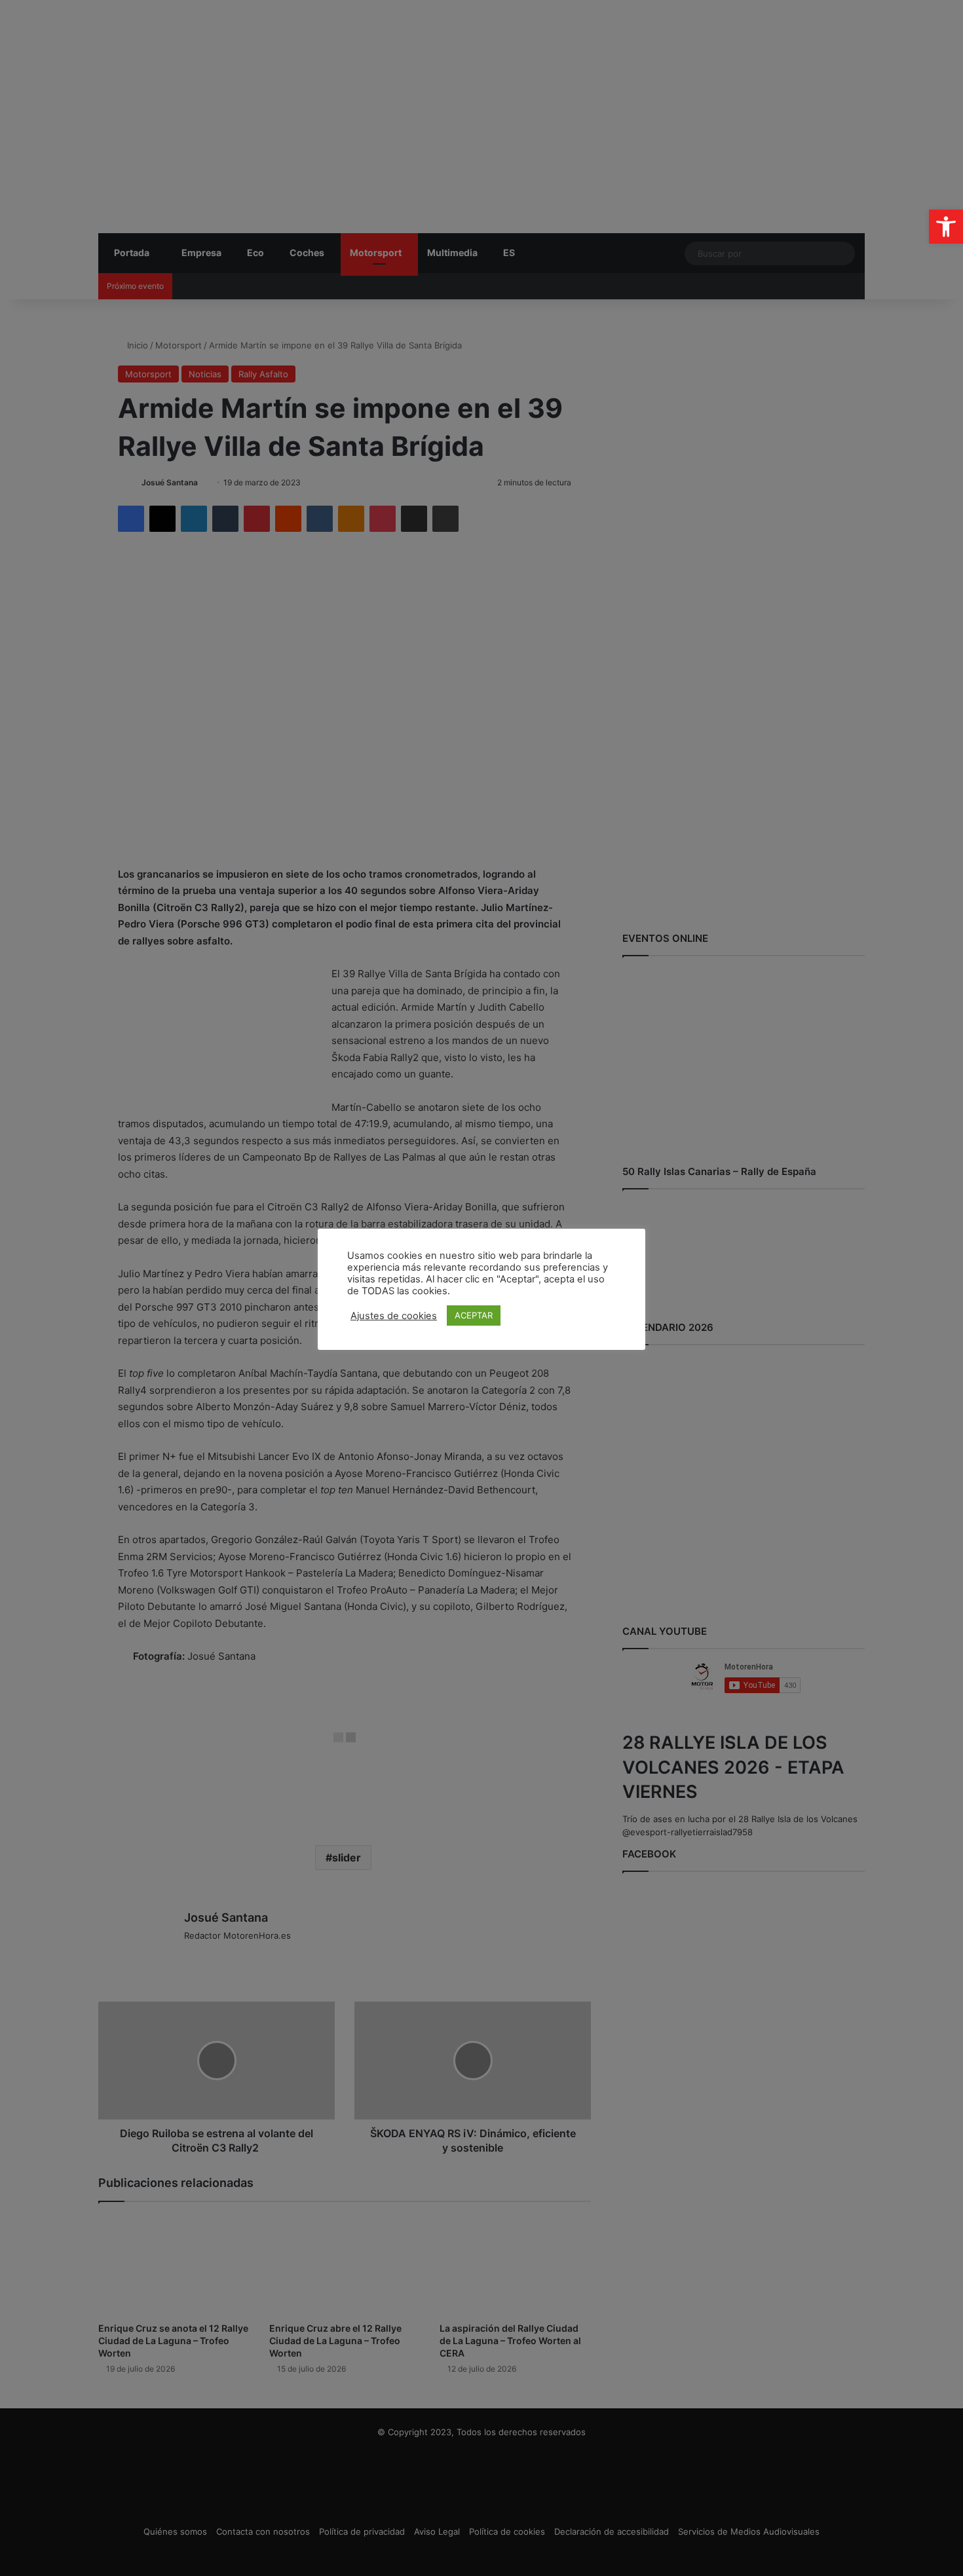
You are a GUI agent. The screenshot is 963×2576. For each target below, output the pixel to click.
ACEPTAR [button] (474, 1315)
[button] (946, 227)
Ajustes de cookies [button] (394, 1316)
